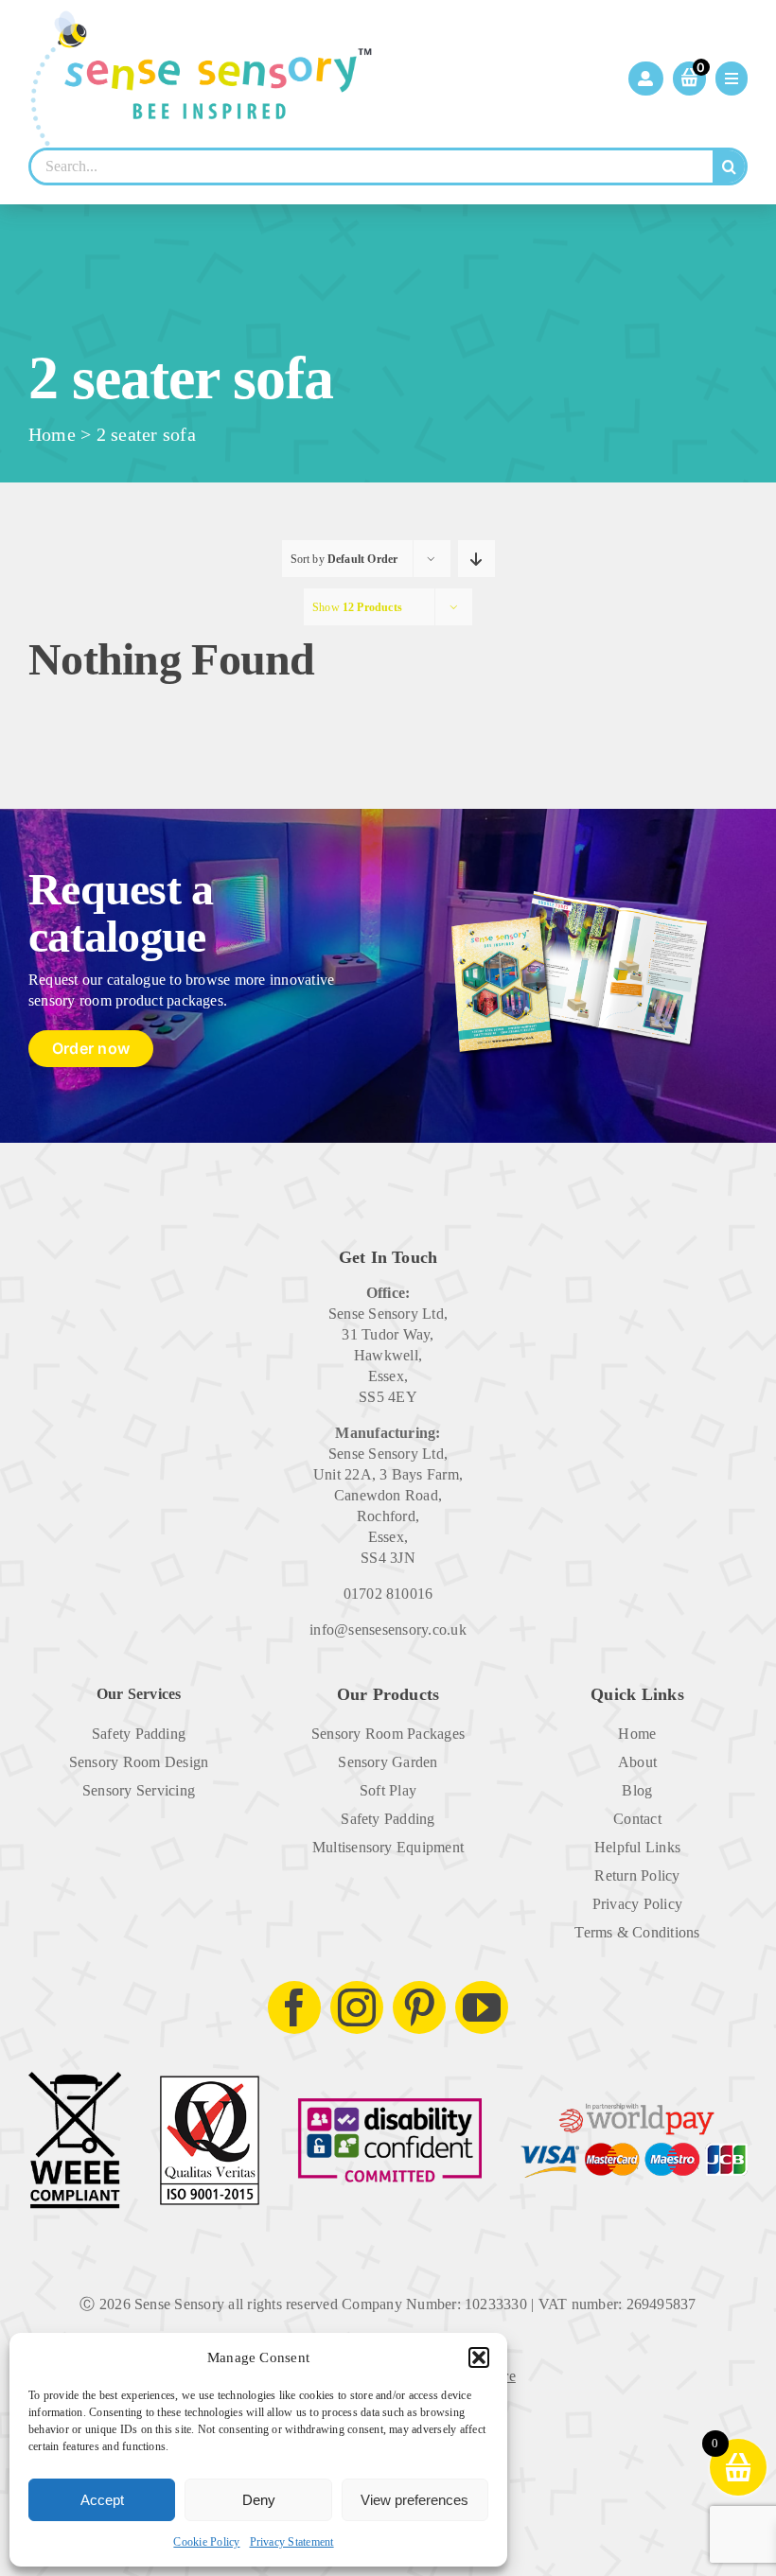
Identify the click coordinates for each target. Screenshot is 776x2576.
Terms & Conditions (637, 1932)
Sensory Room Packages (388, 1734)
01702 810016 (388, 1594)
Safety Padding (139, 1734)
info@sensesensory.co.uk (388, 1630)
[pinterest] (419, 2007)
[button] (479, 2357)
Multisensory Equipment (388, 1847)
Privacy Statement (292, 2542)
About (637, 1762)
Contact (637, 1819)
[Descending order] (476, 559)
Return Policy (637, 1875)
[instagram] (357, 2007)
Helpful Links (637, 1847)
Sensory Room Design (139, 1762)
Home (52, 434)
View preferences (414, 2500)
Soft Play (388, 1790)
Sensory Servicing (139, 1790)
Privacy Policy (637, 1904)
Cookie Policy (206, 2542)
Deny (259, 2500)
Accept (102, 2500)
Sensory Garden (388, 1762)
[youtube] (482, 2007)
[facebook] (294, 2007)
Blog (637, 1790)
